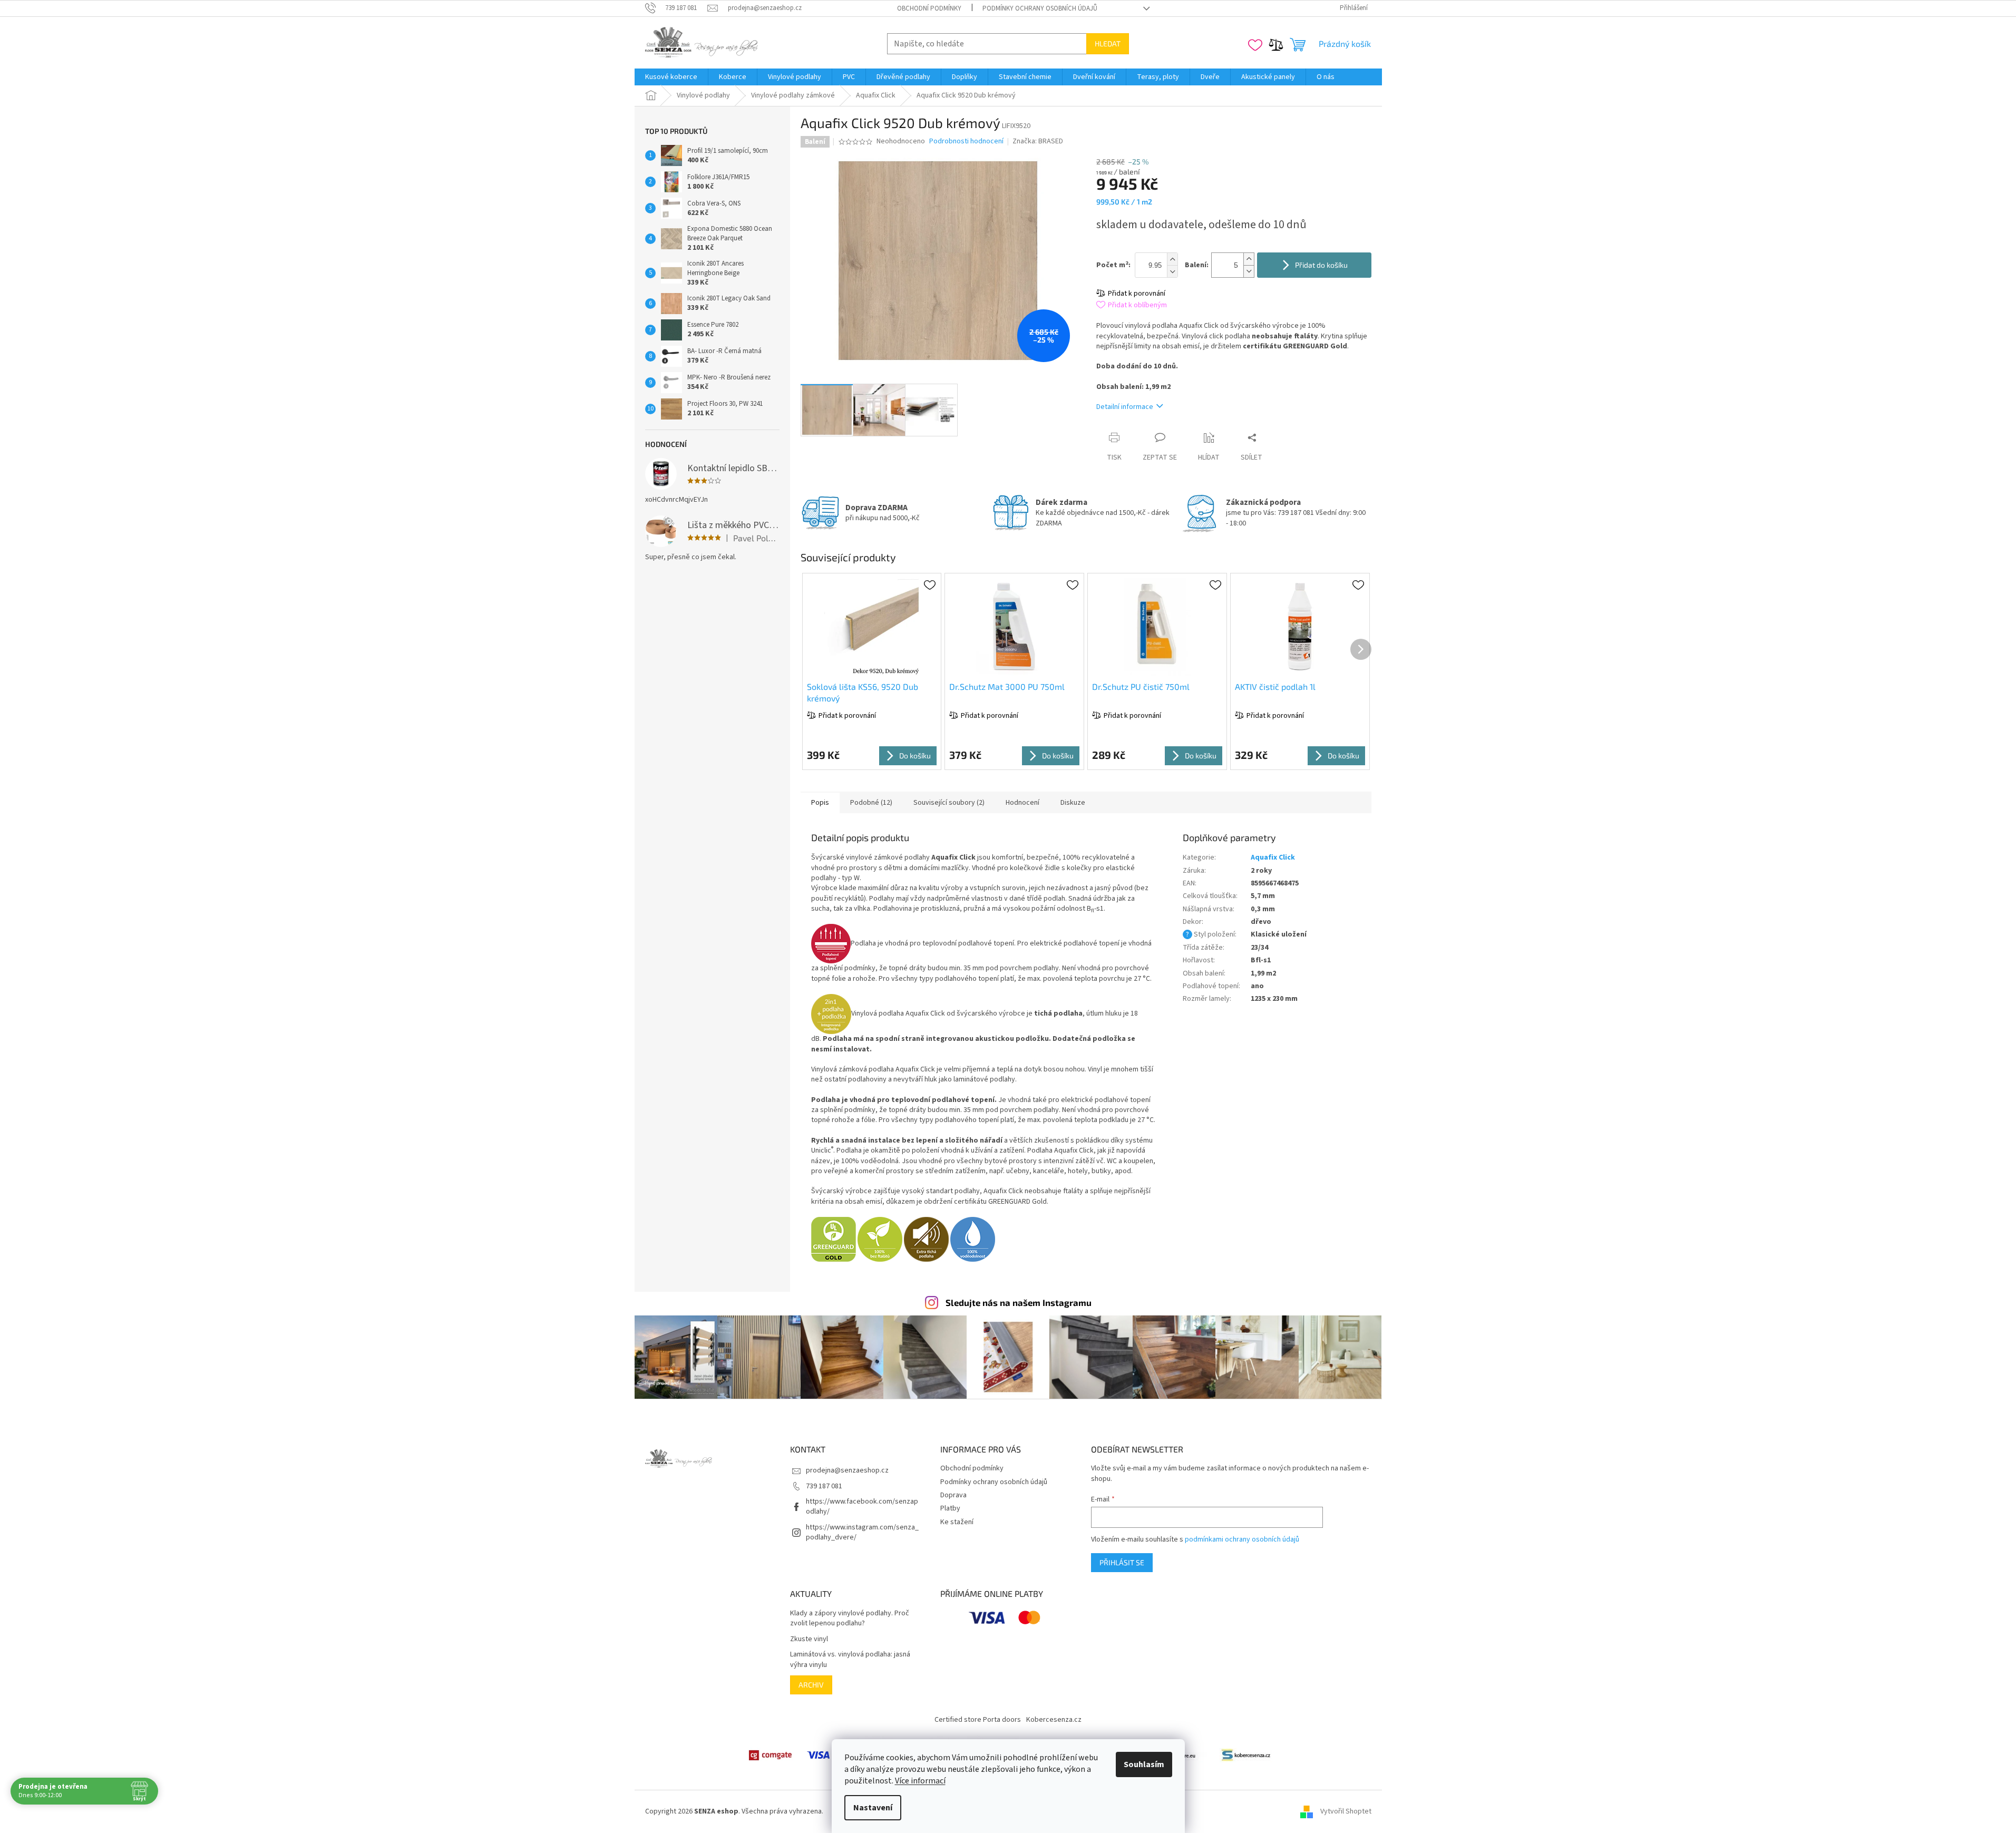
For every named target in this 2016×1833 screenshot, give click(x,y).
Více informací (920, 1781)
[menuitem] (671, 77)
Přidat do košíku (1321, 265)
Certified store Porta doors (978, 1720)
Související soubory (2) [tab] (949, 803)
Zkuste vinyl (809, 1639)
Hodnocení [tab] (1022, 803)
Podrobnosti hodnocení (966, 142)
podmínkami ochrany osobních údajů (1242, 1539)
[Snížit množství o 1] (1249, 271)
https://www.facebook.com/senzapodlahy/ (862, 1507)
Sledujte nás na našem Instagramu (1019, 1302)
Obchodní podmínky (929, 8)
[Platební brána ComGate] (770, 1755)
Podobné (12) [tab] (871, 803)
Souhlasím (1144, 1764)
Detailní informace (1125, 407)
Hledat (1108, 43)
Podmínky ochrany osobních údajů (1040, 8)
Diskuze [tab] (1073, 803)
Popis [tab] (820, 803)
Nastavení (873, 1808)
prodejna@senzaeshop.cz (847, 1470)
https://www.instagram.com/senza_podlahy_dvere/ (862, 1532)
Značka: (1038, 141)
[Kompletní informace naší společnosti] (1246, 1755)
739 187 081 (824, 1486)
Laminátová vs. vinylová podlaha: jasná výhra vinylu (850, 1660)
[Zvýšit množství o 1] (1249, 259)
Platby (950, 1508)
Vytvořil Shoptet (1346, 1811)
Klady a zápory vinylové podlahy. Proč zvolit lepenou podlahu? (850, 1618)
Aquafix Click (1273, 857)
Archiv (811, 1685)
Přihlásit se (1122, 1562)
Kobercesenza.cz (1054, 1720)
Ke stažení (957, 1522)
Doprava (953, 1495)
